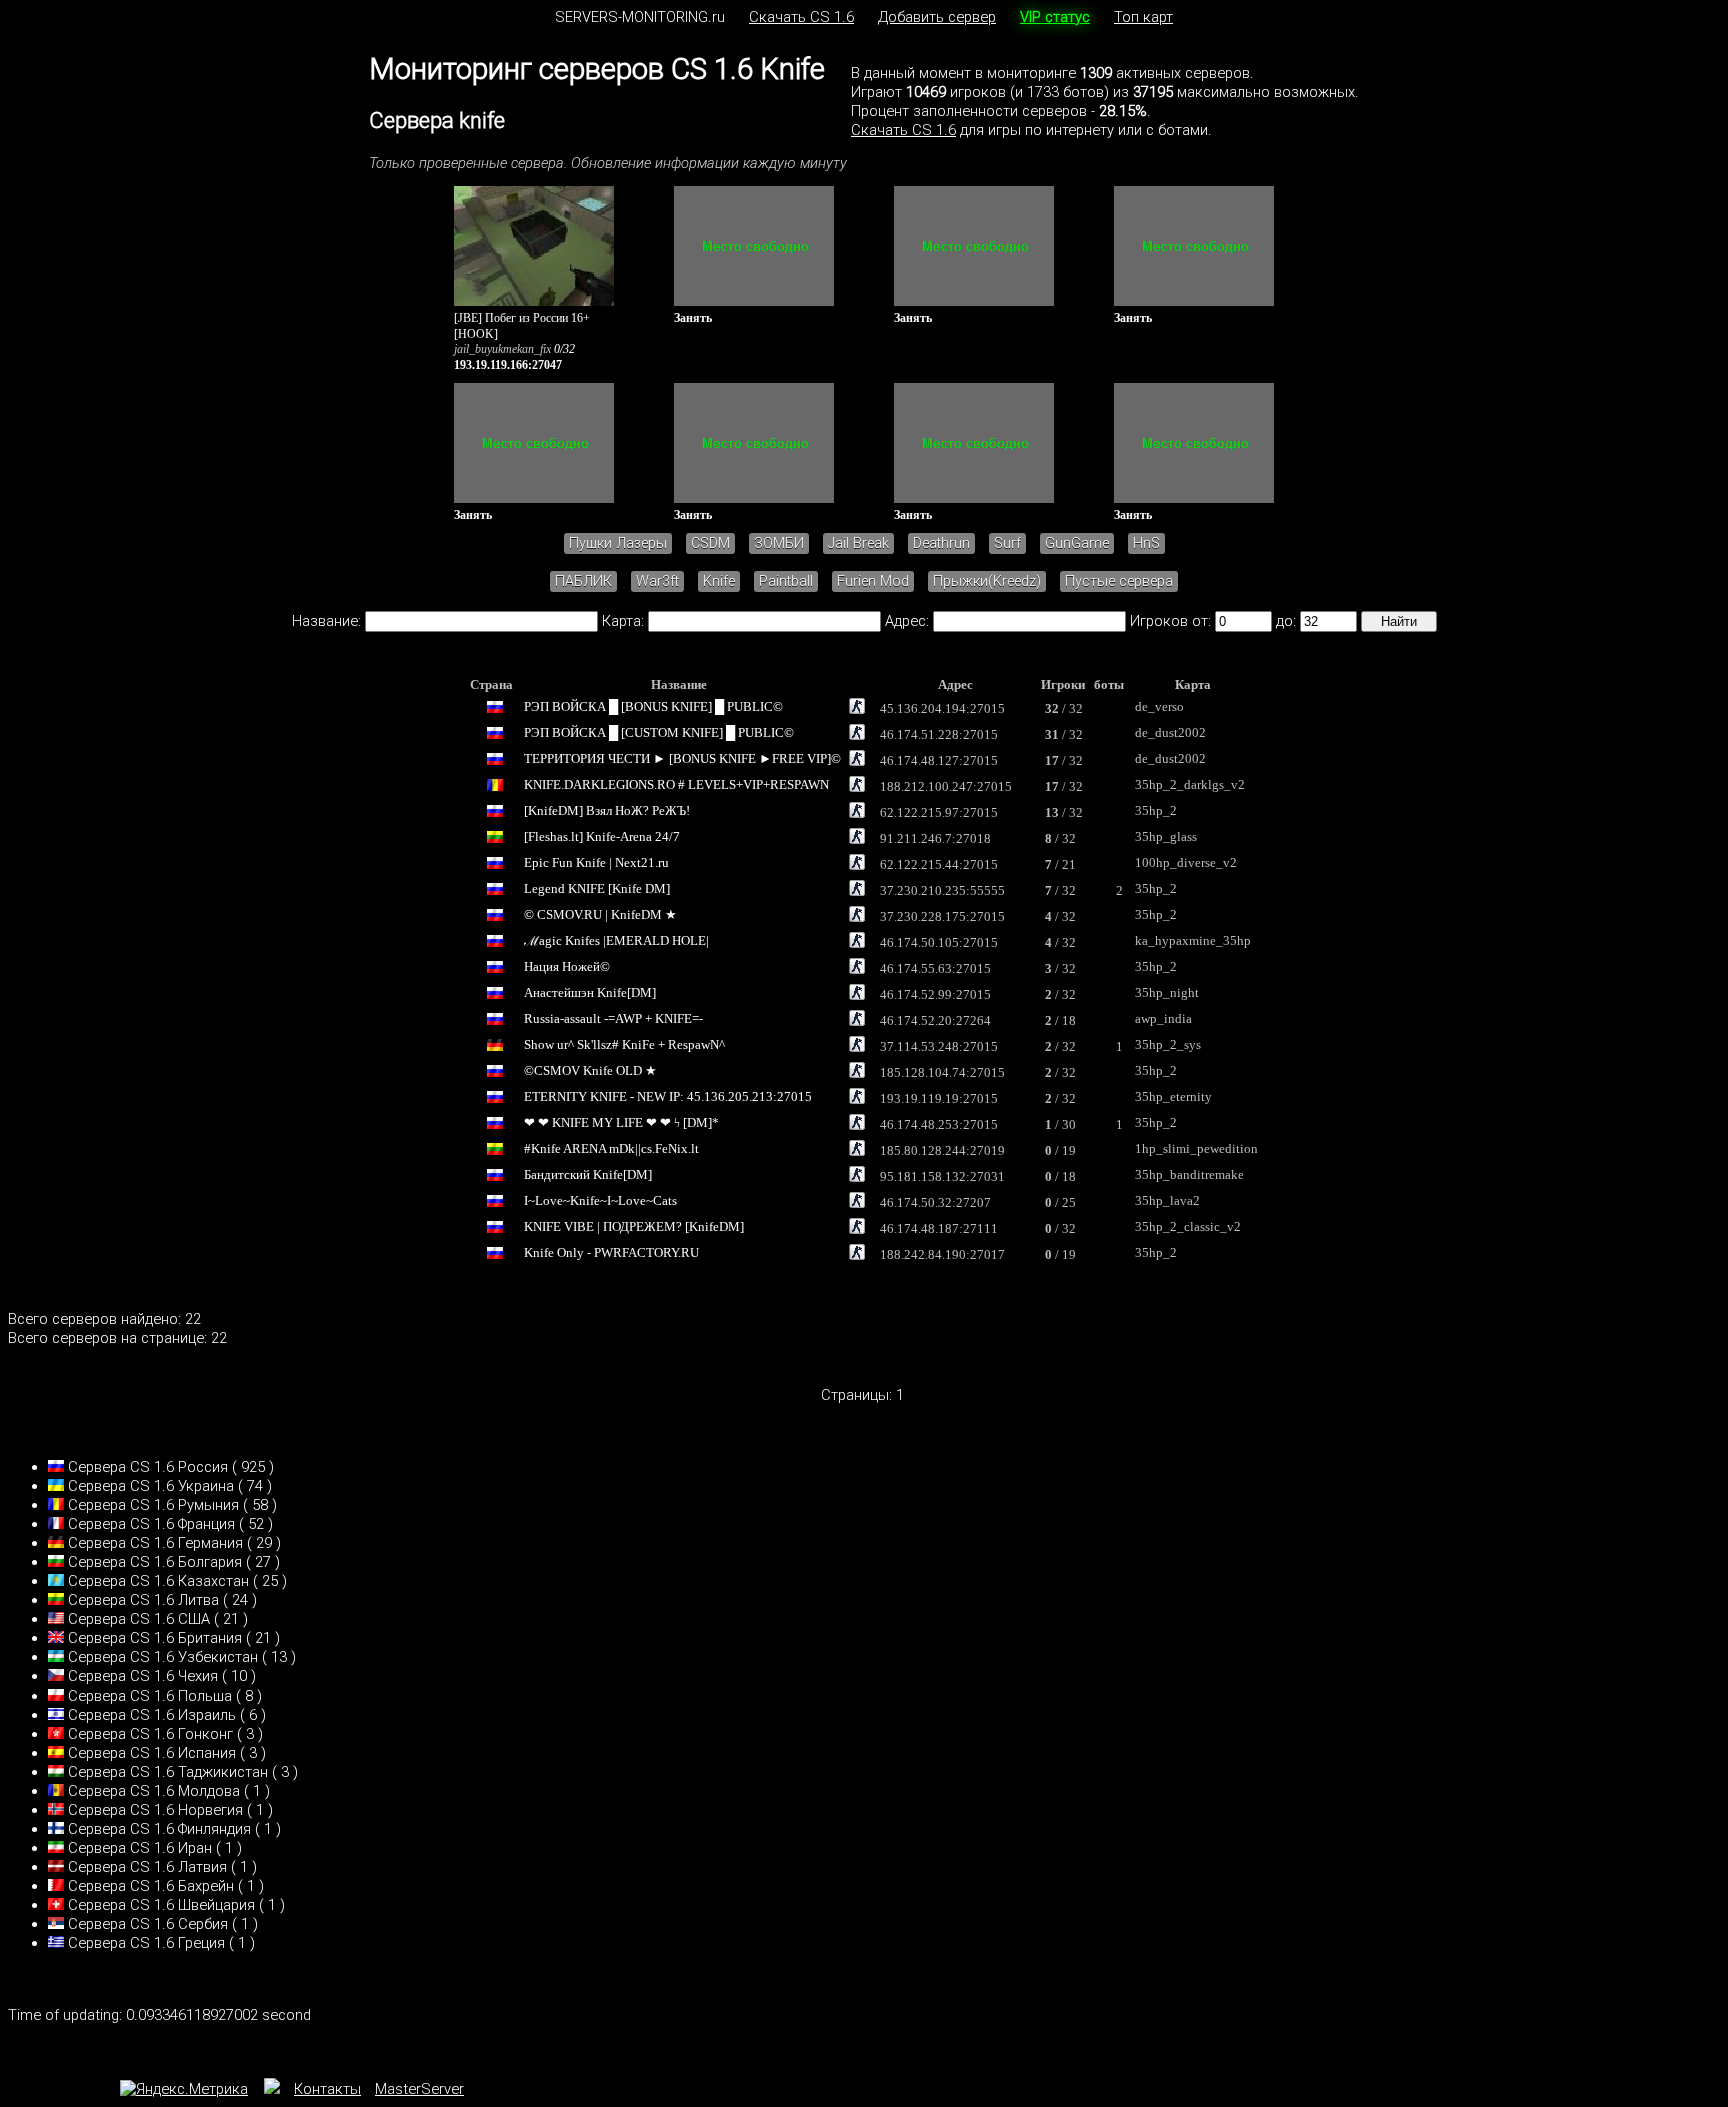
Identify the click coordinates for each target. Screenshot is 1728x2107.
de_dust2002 (1170, 732)
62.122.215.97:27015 (939, 812)
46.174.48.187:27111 (939, 1228)
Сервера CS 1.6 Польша (150, 1696)
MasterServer (419, 2089)
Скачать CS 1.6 (801, 17)
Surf (1007, 543)
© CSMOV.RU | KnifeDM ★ (600, 914)
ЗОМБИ (779, 543)
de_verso (1159, 706)
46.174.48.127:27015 (939, 760)
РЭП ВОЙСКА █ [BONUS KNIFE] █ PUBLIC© (653, 706)
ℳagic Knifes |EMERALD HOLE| (616, 940)
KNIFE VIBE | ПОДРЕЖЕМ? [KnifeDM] (634, 1226)
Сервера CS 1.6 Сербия (148, 1924)
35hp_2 (1156, 810)
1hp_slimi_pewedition (1196, 1148)
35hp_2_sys (1168, 1044)
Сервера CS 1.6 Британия (155, 1638)
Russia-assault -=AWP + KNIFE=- (613, 1018)
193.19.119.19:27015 (939, 1098)
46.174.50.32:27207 (935, 1202)
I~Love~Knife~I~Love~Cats (600, 1200)
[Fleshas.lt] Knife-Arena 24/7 (602, 836)
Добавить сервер (937, 17)
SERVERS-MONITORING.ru (640, 17)
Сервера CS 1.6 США (139, 1619)
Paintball (786, 581)
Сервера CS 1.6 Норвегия (155, 1810)
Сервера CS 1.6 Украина (151, 1486)
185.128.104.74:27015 (942, 1072)
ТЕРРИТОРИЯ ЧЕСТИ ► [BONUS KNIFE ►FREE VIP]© (682, 758)
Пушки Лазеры (618, 543)
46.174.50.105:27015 (939, 942)
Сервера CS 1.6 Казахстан (158, 1581)
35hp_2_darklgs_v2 (1190, 784)
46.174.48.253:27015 (939, 1124)
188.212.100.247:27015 (946, 786)
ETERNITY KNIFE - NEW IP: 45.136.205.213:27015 (668, 1096)
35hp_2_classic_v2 (1188, 1226)
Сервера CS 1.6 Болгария (155, 1562)
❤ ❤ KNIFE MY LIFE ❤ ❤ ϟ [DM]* (621, 1122)
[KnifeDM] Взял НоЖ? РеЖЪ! (607, 810)
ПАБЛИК (583, 581)
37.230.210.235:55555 (942, 890)
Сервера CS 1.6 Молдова (154, 1791)
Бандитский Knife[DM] (588, 1174)
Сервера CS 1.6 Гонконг (150, 1734)
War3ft (657, 581)
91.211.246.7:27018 (935, 838)
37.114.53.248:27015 (939, 1046)
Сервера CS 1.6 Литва (143, 1600)
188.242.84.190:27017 (942, 1254)
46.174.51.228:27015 (939, 734)
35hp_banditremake (1189, 1174)
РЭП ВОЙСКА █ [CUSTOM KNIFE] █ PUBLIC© (659, 732)
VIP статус (1055, 17)
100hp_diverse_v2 (1186, 862)
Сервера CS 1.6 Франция (151, 1524)
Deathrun (941, 543)
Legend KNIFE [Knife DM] (597, 888)
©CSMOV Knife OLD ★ (590, 1070)
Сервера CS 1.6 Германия (155, 1543)
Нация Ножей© (567, 966)
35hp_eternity (1173, 1096)
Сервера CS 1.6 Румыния (153, 1505)
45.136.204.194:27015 (942, 708)
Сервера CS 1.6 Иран (140, 1848)
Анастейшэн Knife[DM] (590, 992)
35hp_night (1167, 992)
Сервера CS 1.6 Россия (148, 1467)
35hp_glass (1166, 836)
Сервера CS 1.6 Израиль (152, 1715)
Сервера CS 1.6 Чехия (143, 1676)
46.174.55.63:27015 (935, 968)
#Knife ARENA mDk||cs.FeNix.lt (611, 1148)
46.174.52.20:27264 (935, 1020)
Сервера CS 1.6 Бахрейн (151, 1886)
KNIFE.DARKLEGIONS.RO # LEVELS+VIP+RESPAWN (676, 784)
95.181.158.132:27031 (942, 1176)
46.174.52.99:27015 (935, 994)
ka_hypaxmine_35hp (1193, 940)
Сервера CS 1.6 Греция (146, 1943)
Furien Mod (873, 581)
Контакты (327, 2089)
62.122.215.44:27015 (939, 864)
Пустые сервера (1119, 581)
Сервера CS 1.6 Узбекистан (163, 1657)
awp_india (1163, 1018)
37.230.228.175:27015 (942, 916)
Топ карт (1143, 17)
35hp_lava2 (1167, 1200)
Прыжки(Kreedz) (987, 581)
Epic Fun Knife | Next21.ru (596, 862)
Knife (719, 581)
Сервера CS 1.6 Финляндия (159, 1829)
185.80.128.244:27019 (942, 1150)
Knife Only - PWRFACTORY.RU (611, 1252)
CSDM (710, 543)
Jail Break (858, 543)
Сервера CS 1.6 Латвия (147, 1867)
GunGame (1077, 543)
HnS (1146, 543)
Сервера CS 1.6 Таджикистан (168, 1772)
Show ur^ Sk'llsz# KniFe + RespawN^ (624, 1044)
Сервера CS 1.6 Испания (152, 1753)
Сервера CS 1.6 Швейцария (161, 1905)
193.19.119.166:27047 (508, 365)
